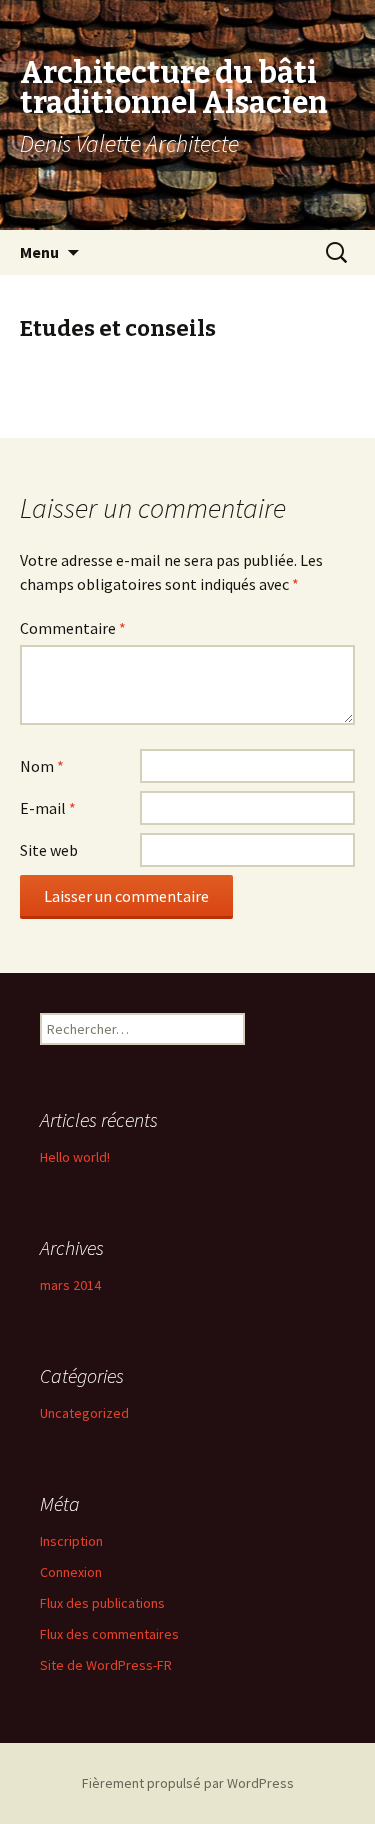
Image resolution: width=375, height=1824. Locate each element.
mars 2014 (70, 1285)
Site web (49, 850)
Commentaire (73, 628)
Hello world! (75, 1157)
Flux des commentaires (109, 1634)
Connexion (71, 1572)
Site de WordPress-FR (106, 1665)
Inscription (71, 1541)
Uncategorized (84, 1413)
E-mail (48, 808)
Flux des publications (102, 1603)
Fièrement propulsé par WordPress (188, 1783)
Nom (42, 766)
